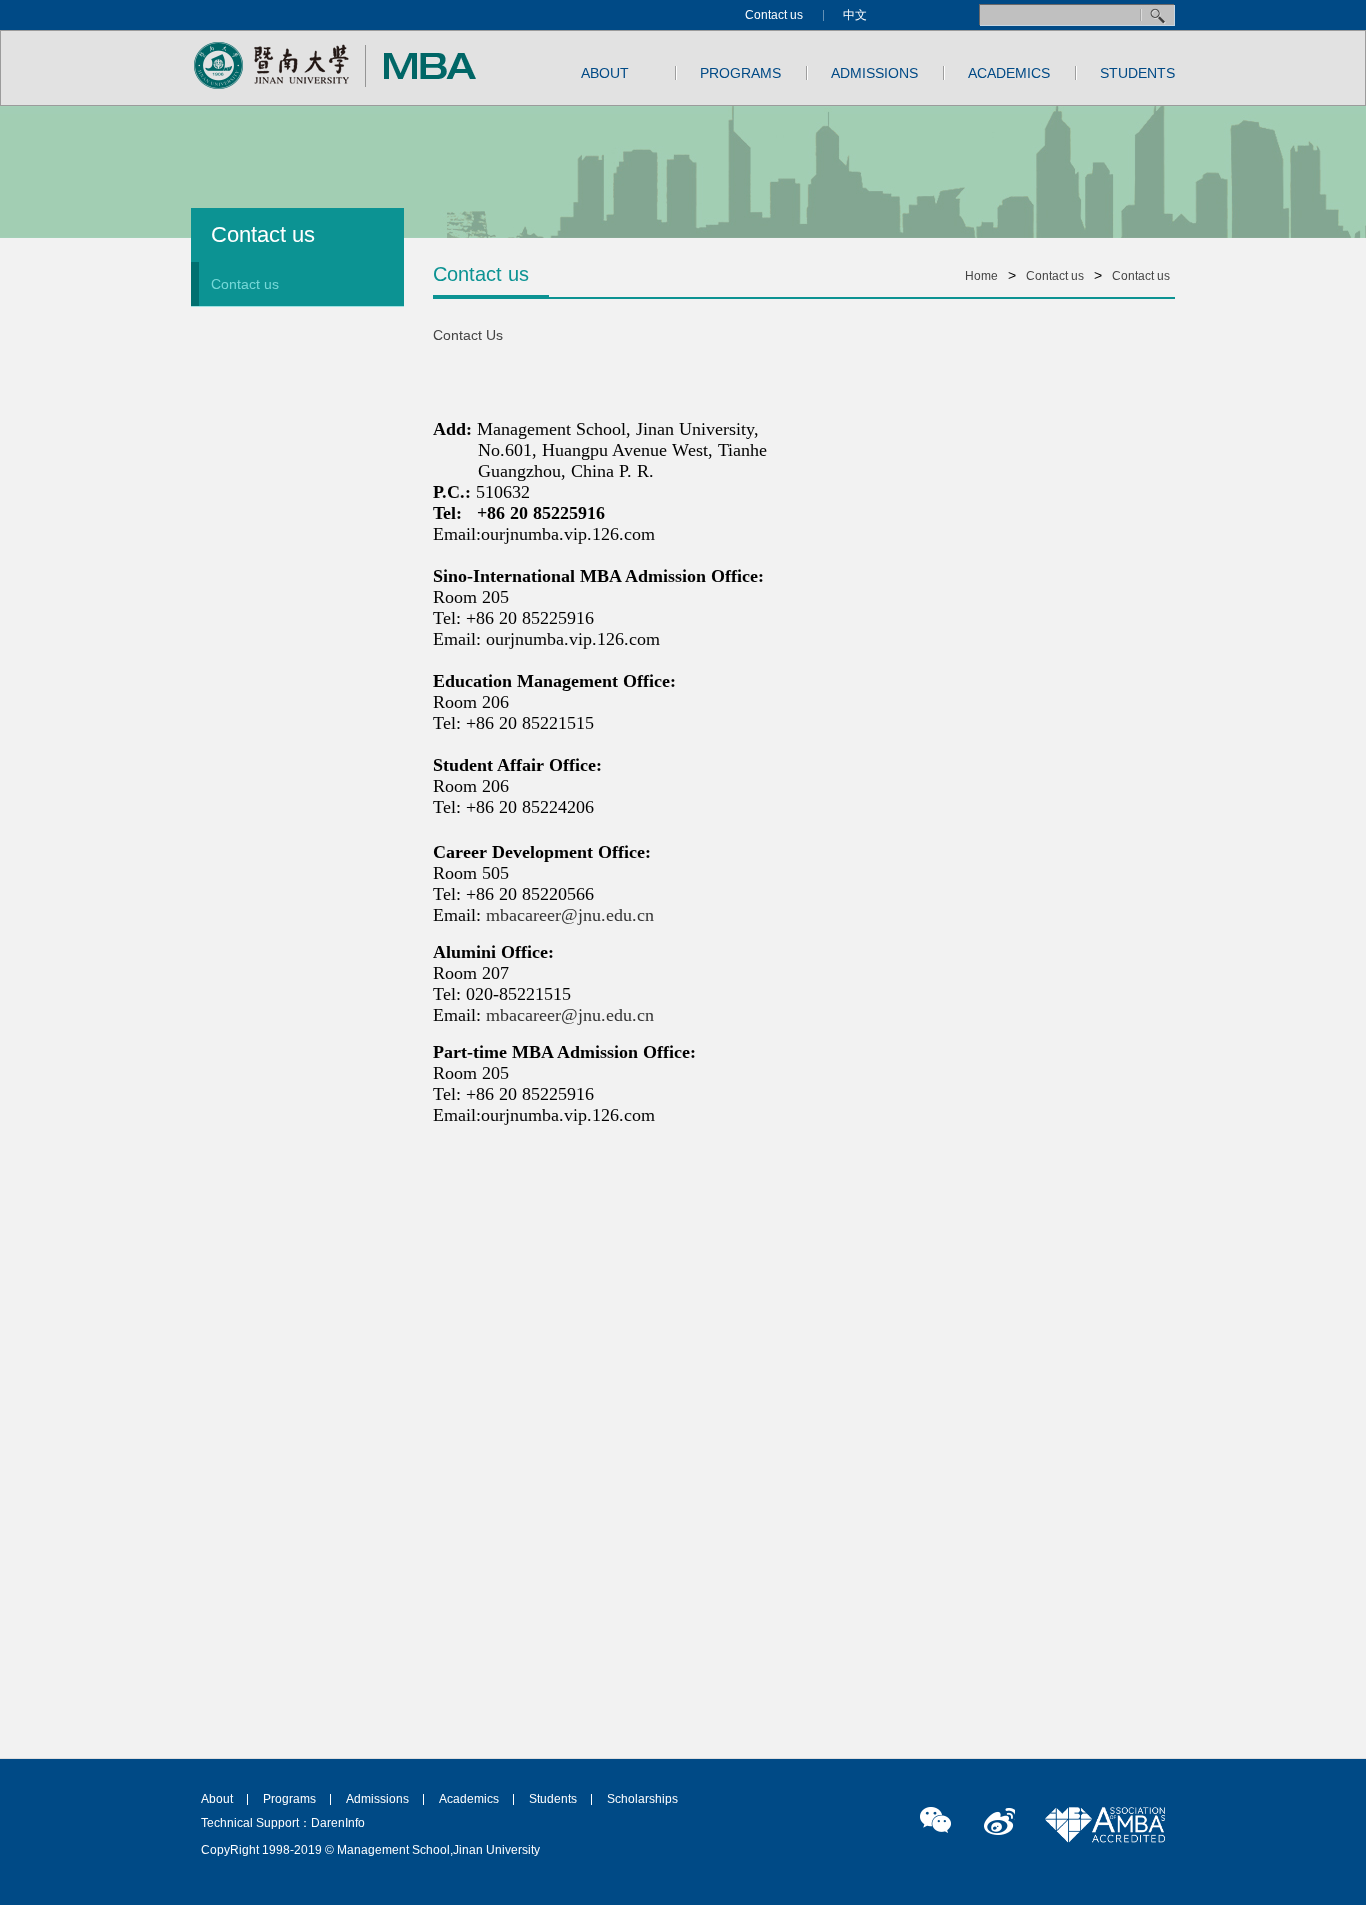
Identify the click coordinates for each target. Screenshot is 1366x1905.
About (217, 1799)
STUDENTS (1137, 73)
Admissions (377, 1799)
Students (553, 1799)
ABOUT (605, 73)
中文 (855, 15)
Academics (469, 1799)
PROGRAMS (740, 73)
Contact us (774, 15)
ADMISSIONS (874, 73)
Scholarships (642, 1799)
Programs (289, 1799)
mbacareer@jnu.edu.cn (570, 915)
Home (981, 276)
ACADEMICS (1009, 73)
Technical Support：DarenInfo (283, 1823)
